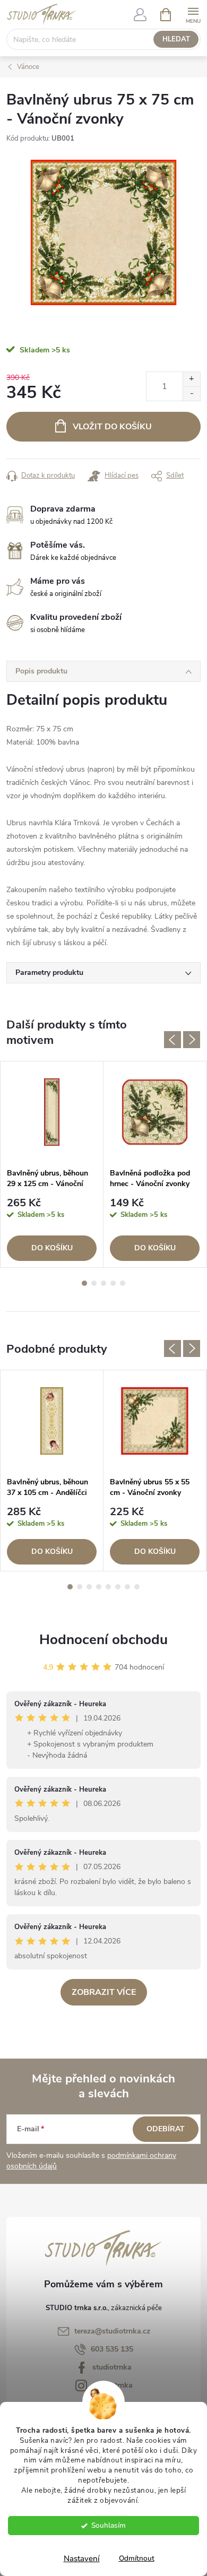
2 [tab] (94, 1283)
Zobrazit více (104, 1992)
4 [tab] (113, 1283)
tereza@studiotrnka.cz (112, 2331)
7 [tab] (127, 1587)
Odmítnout (137, 2558)
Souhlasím (109, 2525)
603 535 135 (112, 2349)
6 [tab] (118, 1587)
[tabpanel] (52, 1165)
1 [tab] (84, 1283)
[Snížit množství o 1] (191, 394)
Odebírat (166, 2129)
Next (192, 1040)
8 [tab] (137, 1587)
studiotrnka (112, 2367)
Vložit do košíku (112, 427)
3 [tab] (103, 1283)
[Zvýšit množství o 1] (191, 379)
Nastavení (82, 2558)
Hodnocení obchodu (103, 1640)
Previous (172, 1040)
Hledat (176, 39)
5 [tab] (123, 1283)
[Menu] (193, 14)
